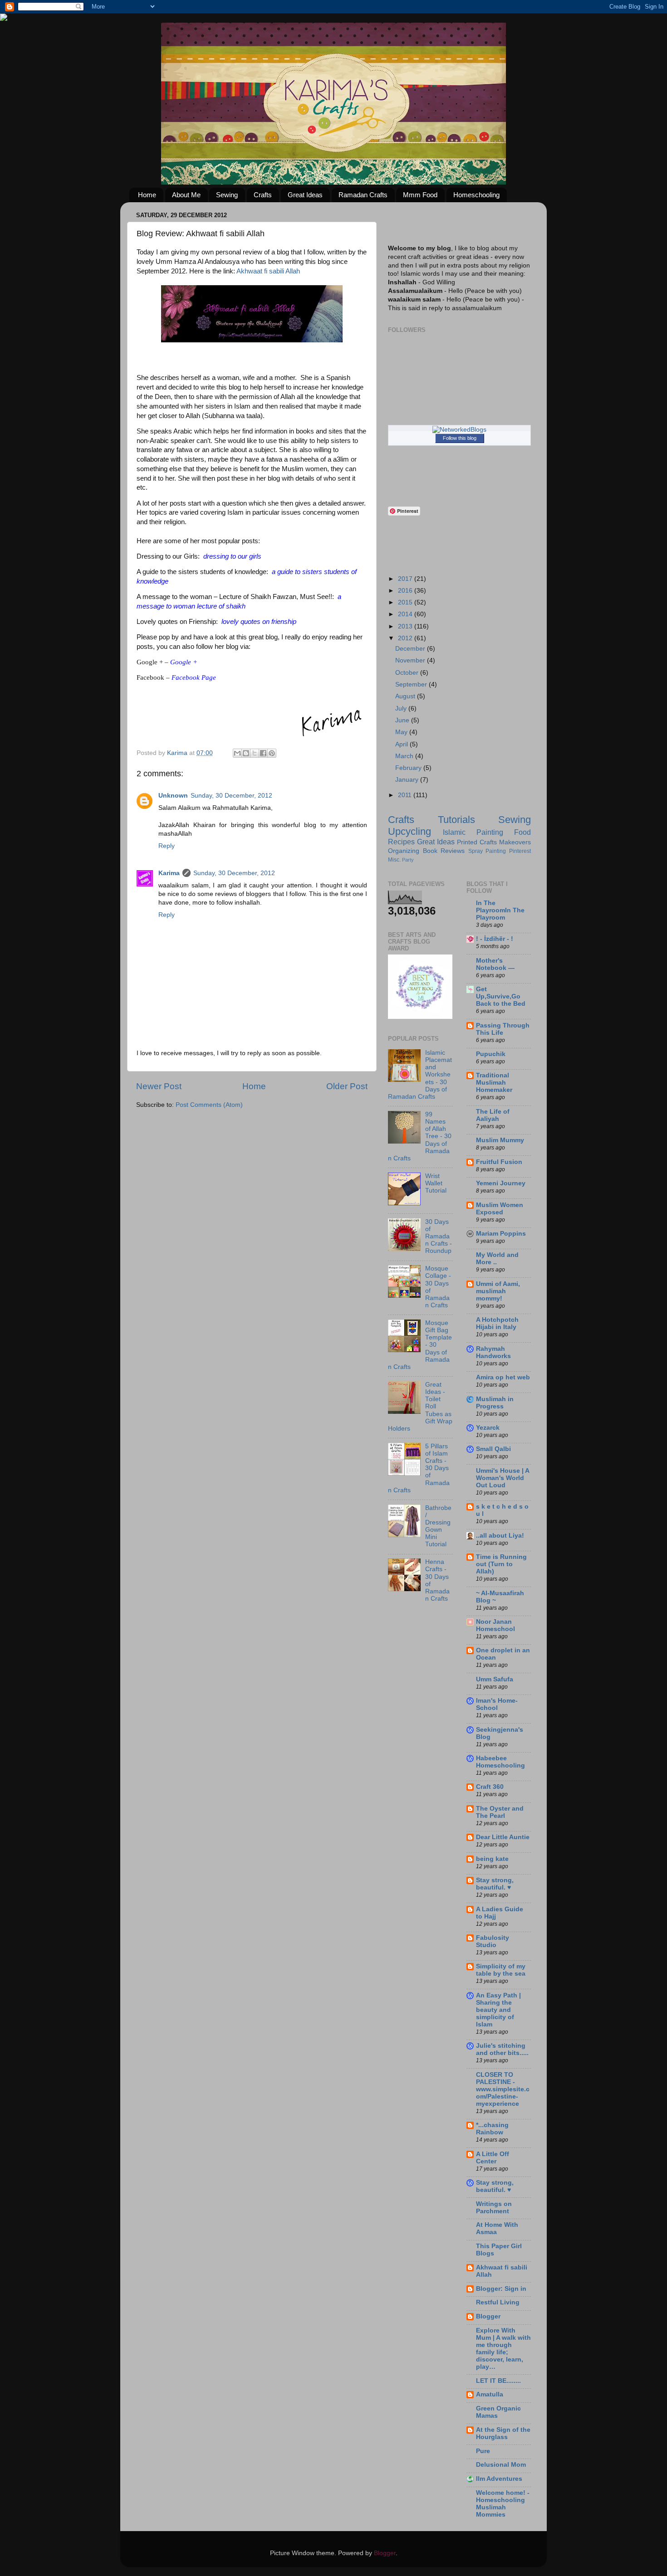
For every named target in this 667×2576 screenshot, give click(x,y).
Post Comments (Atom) (209, 1105)
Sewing (227, 195)
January (408, 780)
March (405, 756)
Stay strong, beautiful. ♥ (495, 1884)
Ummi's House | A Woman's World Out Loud (503, 1478)
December (411, 649)
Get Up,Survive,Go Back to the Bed (501, 996)
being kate (492, 1859)
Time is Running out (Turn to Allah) (501, 1564)
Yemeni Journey (501, 1183)
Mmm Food (420, 195)
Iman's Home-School (497, 1704)
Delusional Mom (501, 2465)
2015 (406, 602)
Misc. (394, 860)
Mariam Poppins (501, 1234)
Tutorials (456, 820)
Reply (167, 846)
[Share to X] (255, 753)
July (402, 709)
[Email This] (237, 753)
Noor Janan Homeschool (495, 1625)
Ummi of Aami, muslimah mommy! (498, 1291)
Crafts (263, 195)
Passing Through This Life (503, 1029)
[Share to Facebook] (263, 753)
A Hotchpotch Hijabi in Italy (497, 1323)
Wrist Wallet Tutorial (436, 1183)
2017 (406, 579)
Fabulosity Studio (493, 1941)
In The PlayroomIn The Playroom (500, 910)
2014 (406, 614)
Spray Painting (487, 851)
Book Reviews (444, 851)
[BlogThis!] (246, 753)
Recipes (401, 842)
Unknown (173, 796)
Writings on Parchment (494, 2208)
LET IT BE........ (498, 2381)
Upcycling (410, 831)
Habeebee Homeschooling (500, 1762)
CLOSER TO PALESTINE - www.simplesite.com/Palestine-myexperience (503, 2089)
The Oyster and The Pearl (500, 1812)
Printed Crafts (477, 842)
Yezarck (488, 1428)
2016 (406, 591)
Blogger (488, 2316)
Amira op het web (503, 1377)
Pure (483, 2451)
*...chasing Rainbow (492, 2129)
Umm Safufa (495, 1679)
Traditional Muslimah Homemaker (494, 1083)
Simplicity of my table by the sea (501, 1970)
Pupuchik (491, 1054)
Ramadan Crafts (363, 195)
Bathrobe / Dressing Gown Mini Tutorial (438, 1526)
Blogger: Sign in (501, 2289)
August (406, 696)
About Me (186, 195)
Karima (169, 873)
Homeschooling (476, 195)
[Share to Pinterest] (272, 753)
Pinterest (520, 851)
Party (408, 860)
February (409, 768)
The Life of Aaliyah (493, 1115)
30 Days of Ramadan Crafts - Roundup (439, 1237)
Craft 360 (490, 1787)
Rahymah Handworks (493, 1352)
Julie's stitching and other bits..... (502, 2049)
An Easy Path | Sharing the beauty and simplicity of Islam (498, 2010)
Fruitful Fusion (499, 1162)
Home (147, 195)
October (408, 673)
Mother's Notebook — (495, 964)
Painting (490, 832)
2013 (406, 626)
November (411, 660)
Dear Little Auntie (503, 1837)
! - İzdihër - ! (495, 939)
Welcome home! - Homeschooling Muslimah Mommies (503, 2504)
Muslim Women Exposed (500, 1209)
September (412, 684)
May (402, 732)
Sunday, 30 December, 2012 (231, 796)
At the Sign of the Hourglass (503, 2433)
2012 (406, 638)
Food (522, 832)
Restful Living (498, 2302)
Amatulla (490, 2394)
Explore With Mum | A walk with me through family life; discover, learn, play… (503, 2349)
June (403, 720)
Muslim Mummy (500, 1140)
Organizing (404, 851)
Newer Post (159, 1086)
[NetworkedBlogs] (459, 430)
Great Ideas (305, 195)
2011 (406, 795)
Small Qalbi (493, 1449)
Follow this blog (460, 438)
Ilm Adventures (499, 2479)
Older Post (347, 1086)
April (402, 744)
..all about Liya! (500, 1536)
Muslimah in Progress (495, 1403)
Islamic (454, 832)
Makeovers (515, 842)
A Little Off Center (493, 2158)
